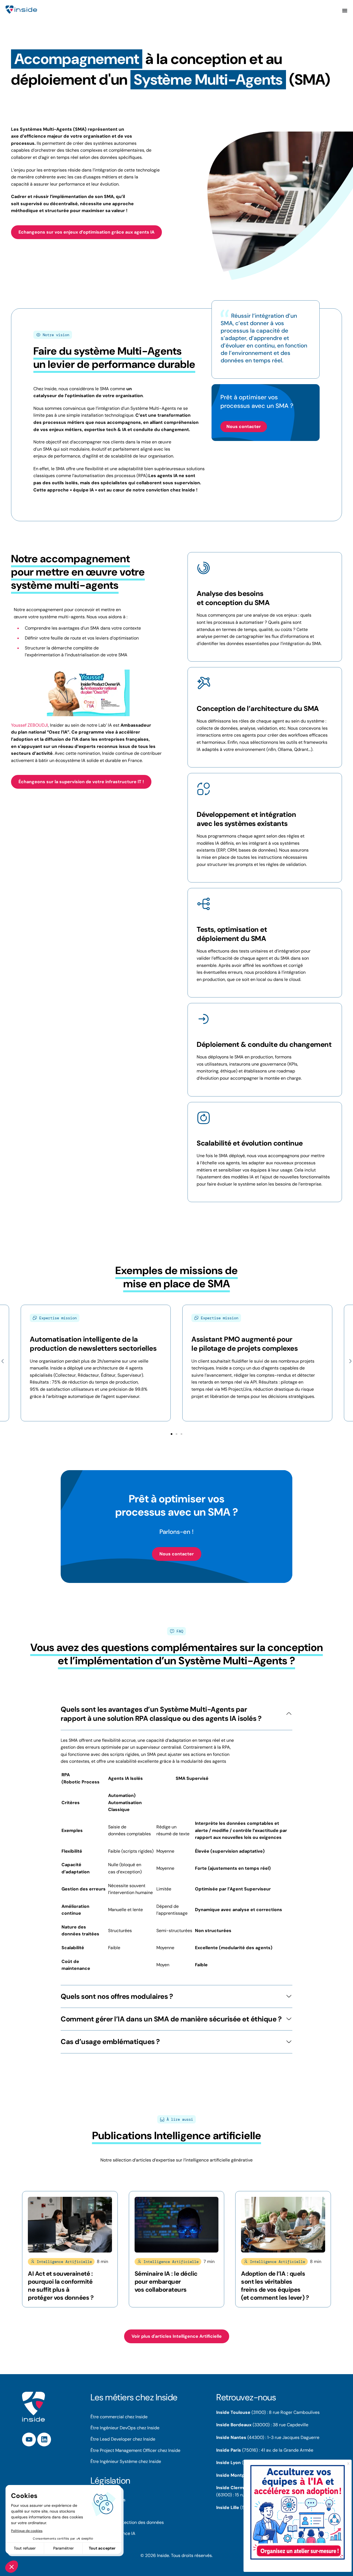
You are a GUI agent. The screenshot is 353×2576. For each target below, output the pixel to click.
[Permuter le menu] (345, 10)
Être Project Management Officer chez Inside (135, 2450)
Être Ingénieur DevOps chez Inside (125, 2428)
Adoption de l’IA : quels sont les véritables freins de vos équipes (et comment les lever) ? (275, 2286)
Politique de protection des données (127, 2522)
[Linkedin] (44, 2439)
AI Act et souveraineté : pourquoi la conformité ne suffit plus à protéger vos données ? (61, 2286)
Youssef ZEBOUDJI (30, 725)
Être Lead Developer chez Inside (123, 2439)
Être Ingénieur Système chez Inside (126, 2461)
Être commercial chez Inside (119, 2417)
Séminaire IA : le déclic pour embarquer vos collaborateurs (166, 2282)
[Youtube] (29, 2439)
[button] (3, 1361)
